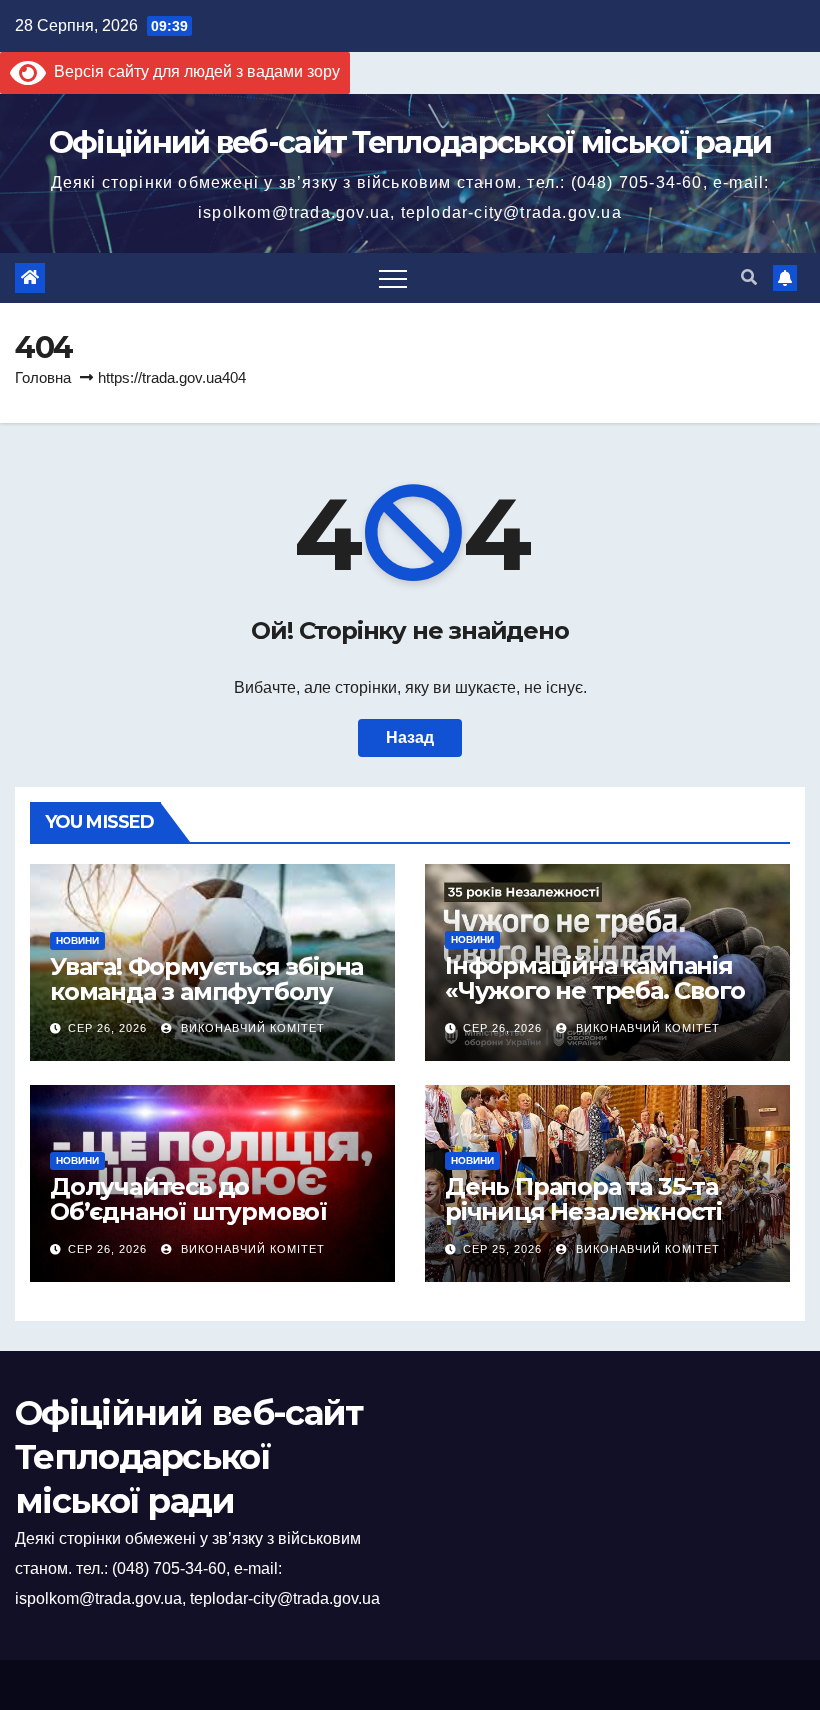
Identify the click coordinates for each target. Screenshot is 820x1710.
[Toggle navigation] (393, 278)
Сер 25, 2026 (502, 1249)
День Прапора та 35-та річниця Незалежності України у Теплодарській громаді (598, 1224)
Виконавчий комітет (251, 1028)
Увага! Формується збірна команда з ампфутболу (206, 979)
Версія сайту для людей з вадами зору (193, 71)
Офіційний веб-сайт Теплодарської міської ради (410, 142)
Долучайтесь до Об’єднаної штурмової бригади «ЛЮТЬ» (188, 1211)
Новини (77, 940)
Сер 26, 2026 (107, 1028)
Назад (410, 737)
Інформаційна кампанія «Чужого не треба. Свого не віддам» (594, 990)
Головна (43, 377)
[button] (749, 277)
